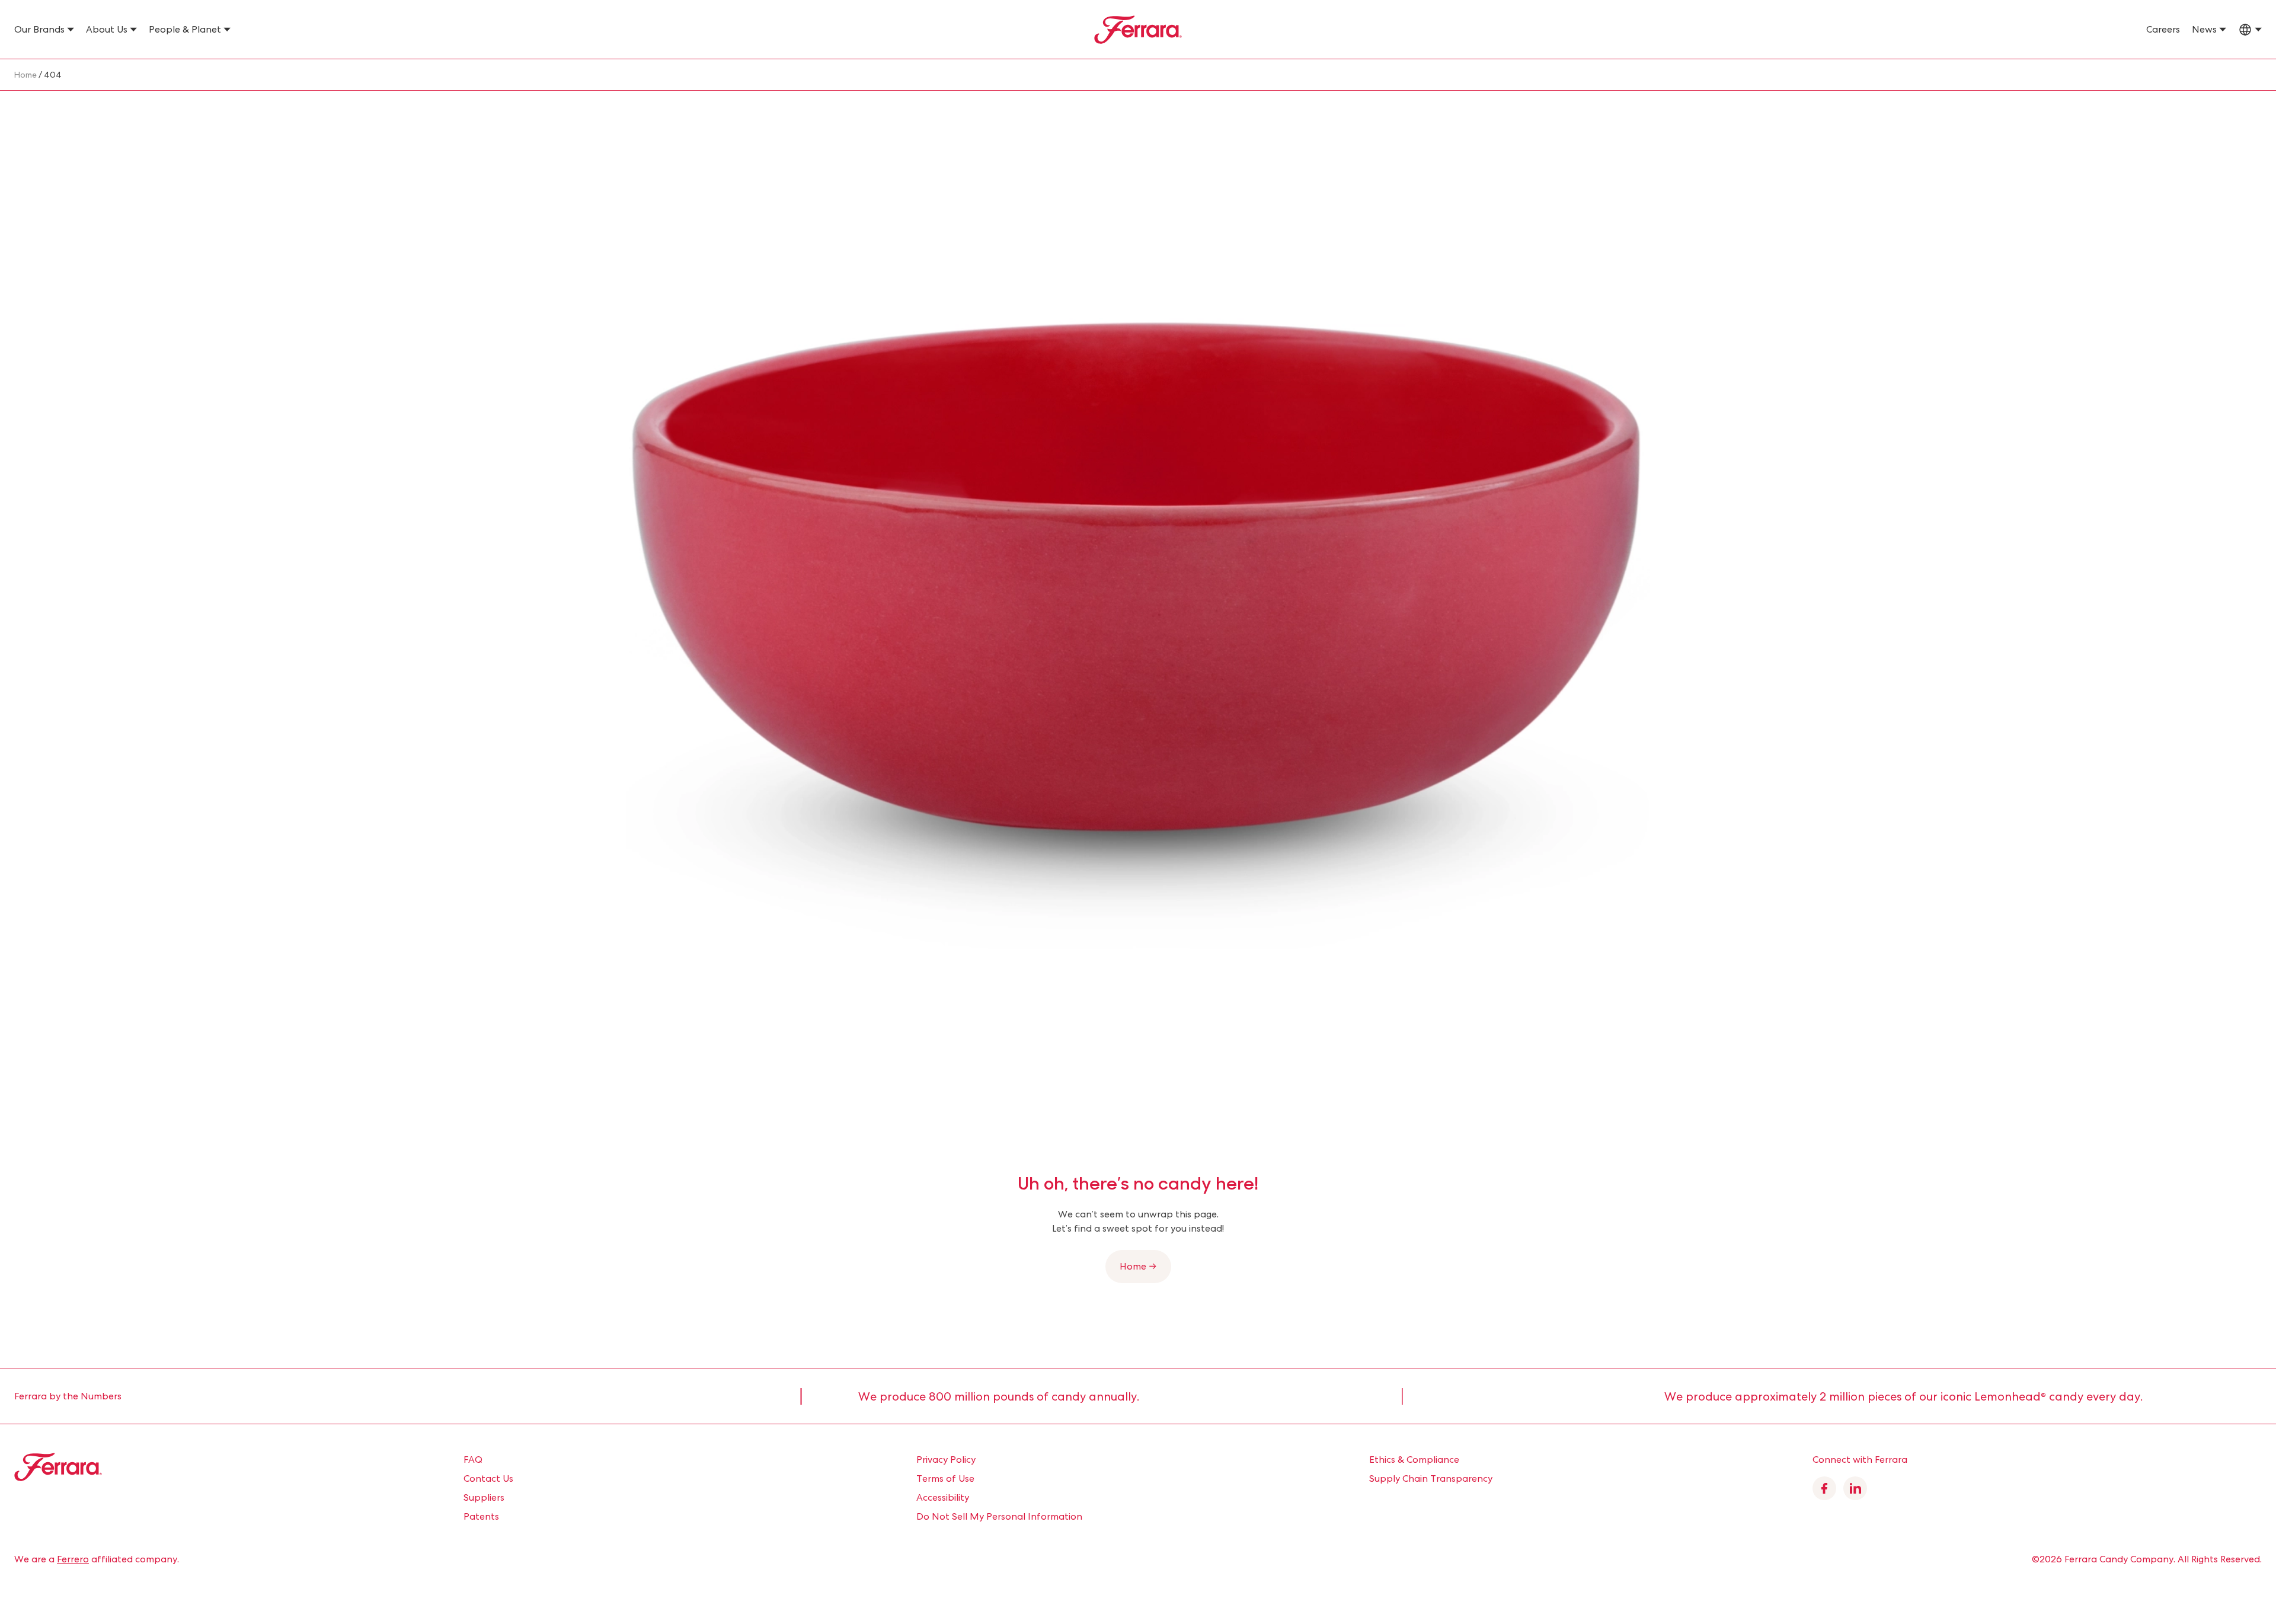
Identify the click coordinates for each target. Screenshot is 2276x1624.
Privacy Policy (946, 1460)
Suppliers (484, 1497)
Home (25, 75)
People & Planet (185, 29)
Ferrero (73, 1559)
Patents (481, 1516)
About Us (107, 29)
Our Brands (39, 29)
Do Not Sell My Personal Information (999, 1516)
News (2204, 29)
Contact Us (488, 1478)
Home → (1138, 1266)
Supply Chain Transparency (1431, 1478)
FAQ (473, 1460)
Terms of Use (945, 1478)
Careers (2163, 29)
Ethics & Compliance (1414, 1460)
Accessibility (943, 1497)
